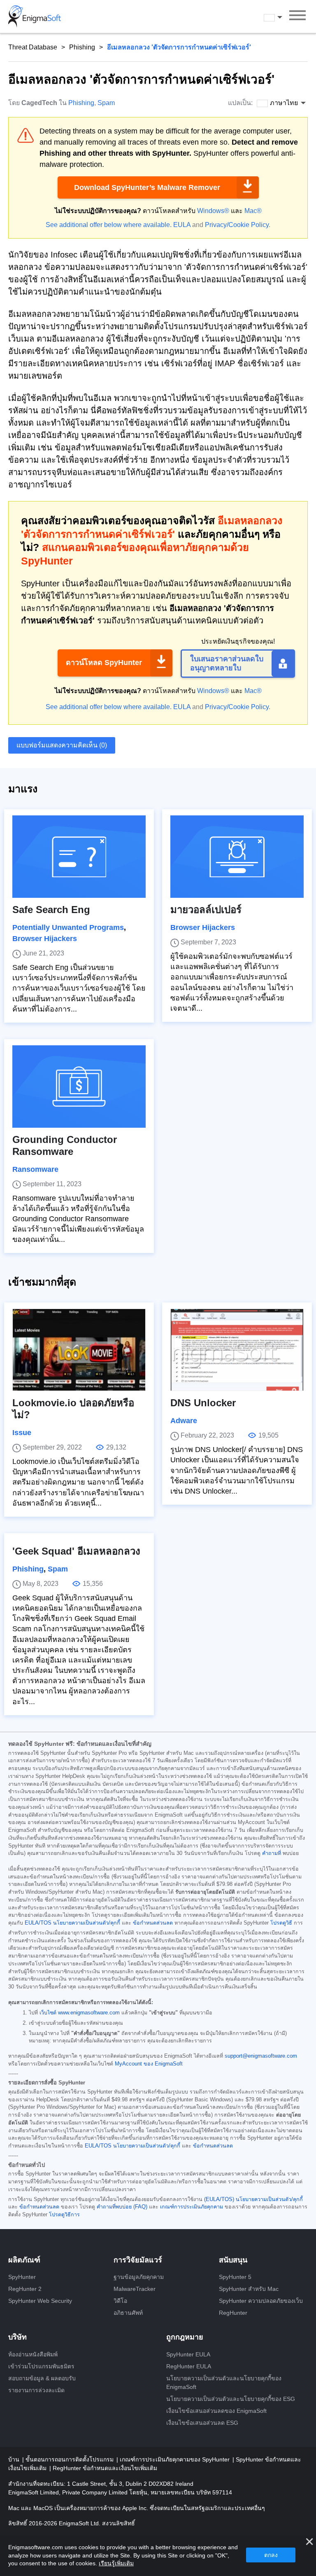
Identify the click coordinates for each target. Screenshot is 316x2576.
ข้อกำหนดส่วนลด (153, 1923)
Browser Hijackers (45, 939)
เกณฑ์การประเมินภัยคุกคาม (192, 2207)
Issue (22, 1433)
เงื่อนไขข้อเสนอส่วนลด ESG (202, 2423)
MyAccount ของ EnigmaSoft (149, 2064)
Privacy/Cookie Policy (237, 225)
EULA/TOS (38, 1923)
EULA (182, 225)
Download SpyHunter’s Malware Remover (147, 187)
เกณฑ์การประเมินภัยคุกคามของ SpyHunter (175, 2459)
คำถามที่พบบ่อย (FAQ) (122, 2207)
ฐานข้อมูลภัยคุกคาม (139, 2277)
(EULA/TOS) (219, 2199)
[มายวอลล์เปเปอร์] (237, 857)
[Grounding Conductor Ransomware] (79, 1087)
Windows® (213, 211)
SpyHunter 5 (235, 2277)
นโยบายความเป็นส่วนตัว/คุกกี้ (87, 1923)
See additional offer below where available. (109, 225)
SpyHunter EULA (188, 2354)
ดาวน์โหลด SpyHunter (104, 663)
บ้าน (15, 2459)
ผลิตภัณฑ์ (24, 2260)
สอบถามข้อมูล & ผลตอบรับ (42, 2378)
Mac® (253, 211)
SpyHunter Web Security (40, 2301)
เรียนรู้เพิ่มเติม (116, 2563)
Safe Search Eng (51, 910)
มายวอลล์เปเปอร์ (206, 910)
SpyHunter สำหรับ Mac (249, 2289)
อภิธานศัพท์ (128, 2313)
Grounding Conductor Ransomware (65, 1145)
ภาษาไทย (281, 17)
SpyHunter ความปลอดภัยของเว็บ (261, 2301)
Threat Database (33, 47)
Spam (106, 103)
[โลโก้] (35, 16)
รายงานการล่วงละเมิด (36, 2390)
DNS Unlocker (203, 1403)
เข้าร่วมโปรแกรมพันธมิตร (41, 2366)
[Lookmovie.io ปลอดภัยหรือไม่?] (79, 1350)
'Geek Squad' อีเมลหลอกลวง (76, 1551)
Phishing (82, 47)
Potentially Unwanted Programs (68, 927)
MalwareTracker (135, 2289)
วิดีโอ (120, 2301)
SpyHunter (22, 2277)
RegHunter (233, 2313)
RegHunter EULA (189, 2366)
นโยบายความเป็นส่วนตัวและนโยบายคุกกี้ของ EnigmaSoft (224, 2383)
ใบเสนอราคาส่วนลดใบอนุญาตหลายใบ (227, 663)
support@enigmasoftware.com (261, 2056)
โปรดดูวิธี (281, 1923)
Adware (184, 1421)
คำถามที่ (272, 1853)
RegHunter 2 (25, 2289)
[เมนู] (297, 16)
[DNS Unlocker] (237, 1350)
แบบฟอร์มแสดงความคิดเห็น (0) (62, 745)
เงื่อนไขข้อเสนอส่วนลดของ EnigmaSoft (216, 2411)
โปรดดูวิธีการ (64, 2215)
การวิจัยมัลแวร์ (138, 2260)
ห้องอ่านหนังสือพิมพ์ (33, 2354)
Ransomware (35, 1169)
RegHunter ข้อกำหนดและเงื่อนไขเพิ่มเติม (105, 2468)
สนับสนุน (233, 2260)
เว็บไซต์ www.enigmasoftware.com (80, 2013)
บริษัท (17, 2337)
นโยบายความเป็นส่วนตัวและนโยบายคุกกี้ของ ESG (231, 2399)
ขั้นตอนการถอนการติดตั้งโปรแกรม (70, 2459)
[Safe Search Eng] (79, 857)
